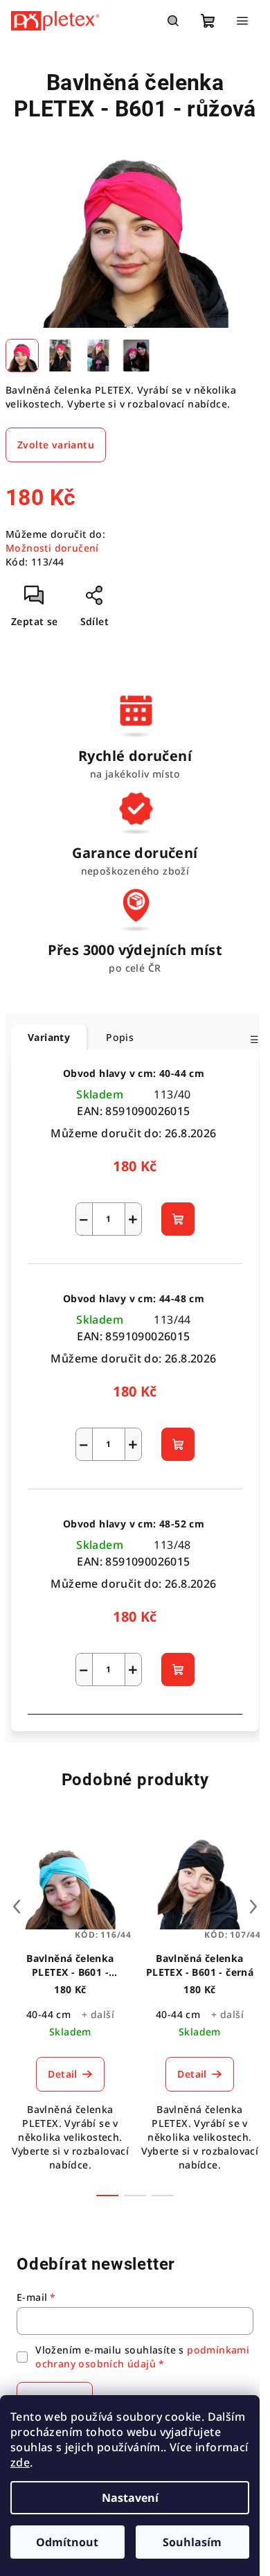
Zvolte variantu (56, 445)
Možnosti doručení (52, 548)
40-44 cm (48, 2014)
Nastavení (130, 2498)
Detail (62, 2074)
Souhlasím (192, 2542)
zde (20, 2462)
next (253, 1907)
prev (17, 1907)
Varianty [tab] (49, 1037)
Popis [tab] (120, 1037)
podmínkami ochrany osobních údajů (142, 2357)
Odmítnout (67, 2542)
